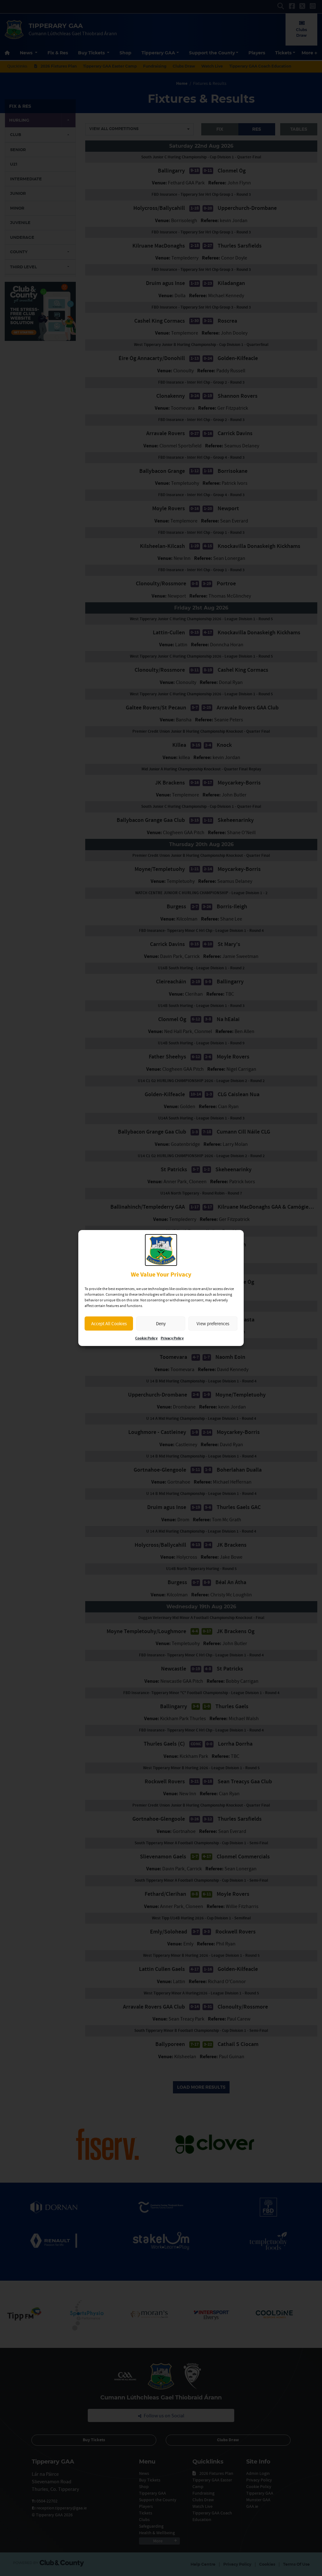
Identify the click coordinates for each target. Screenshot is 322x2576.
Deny (161, 1324)
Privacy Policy (172, 1338)
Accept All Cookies (109, 1324)
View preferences (213, 1324)
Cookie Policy (146, 1338)
